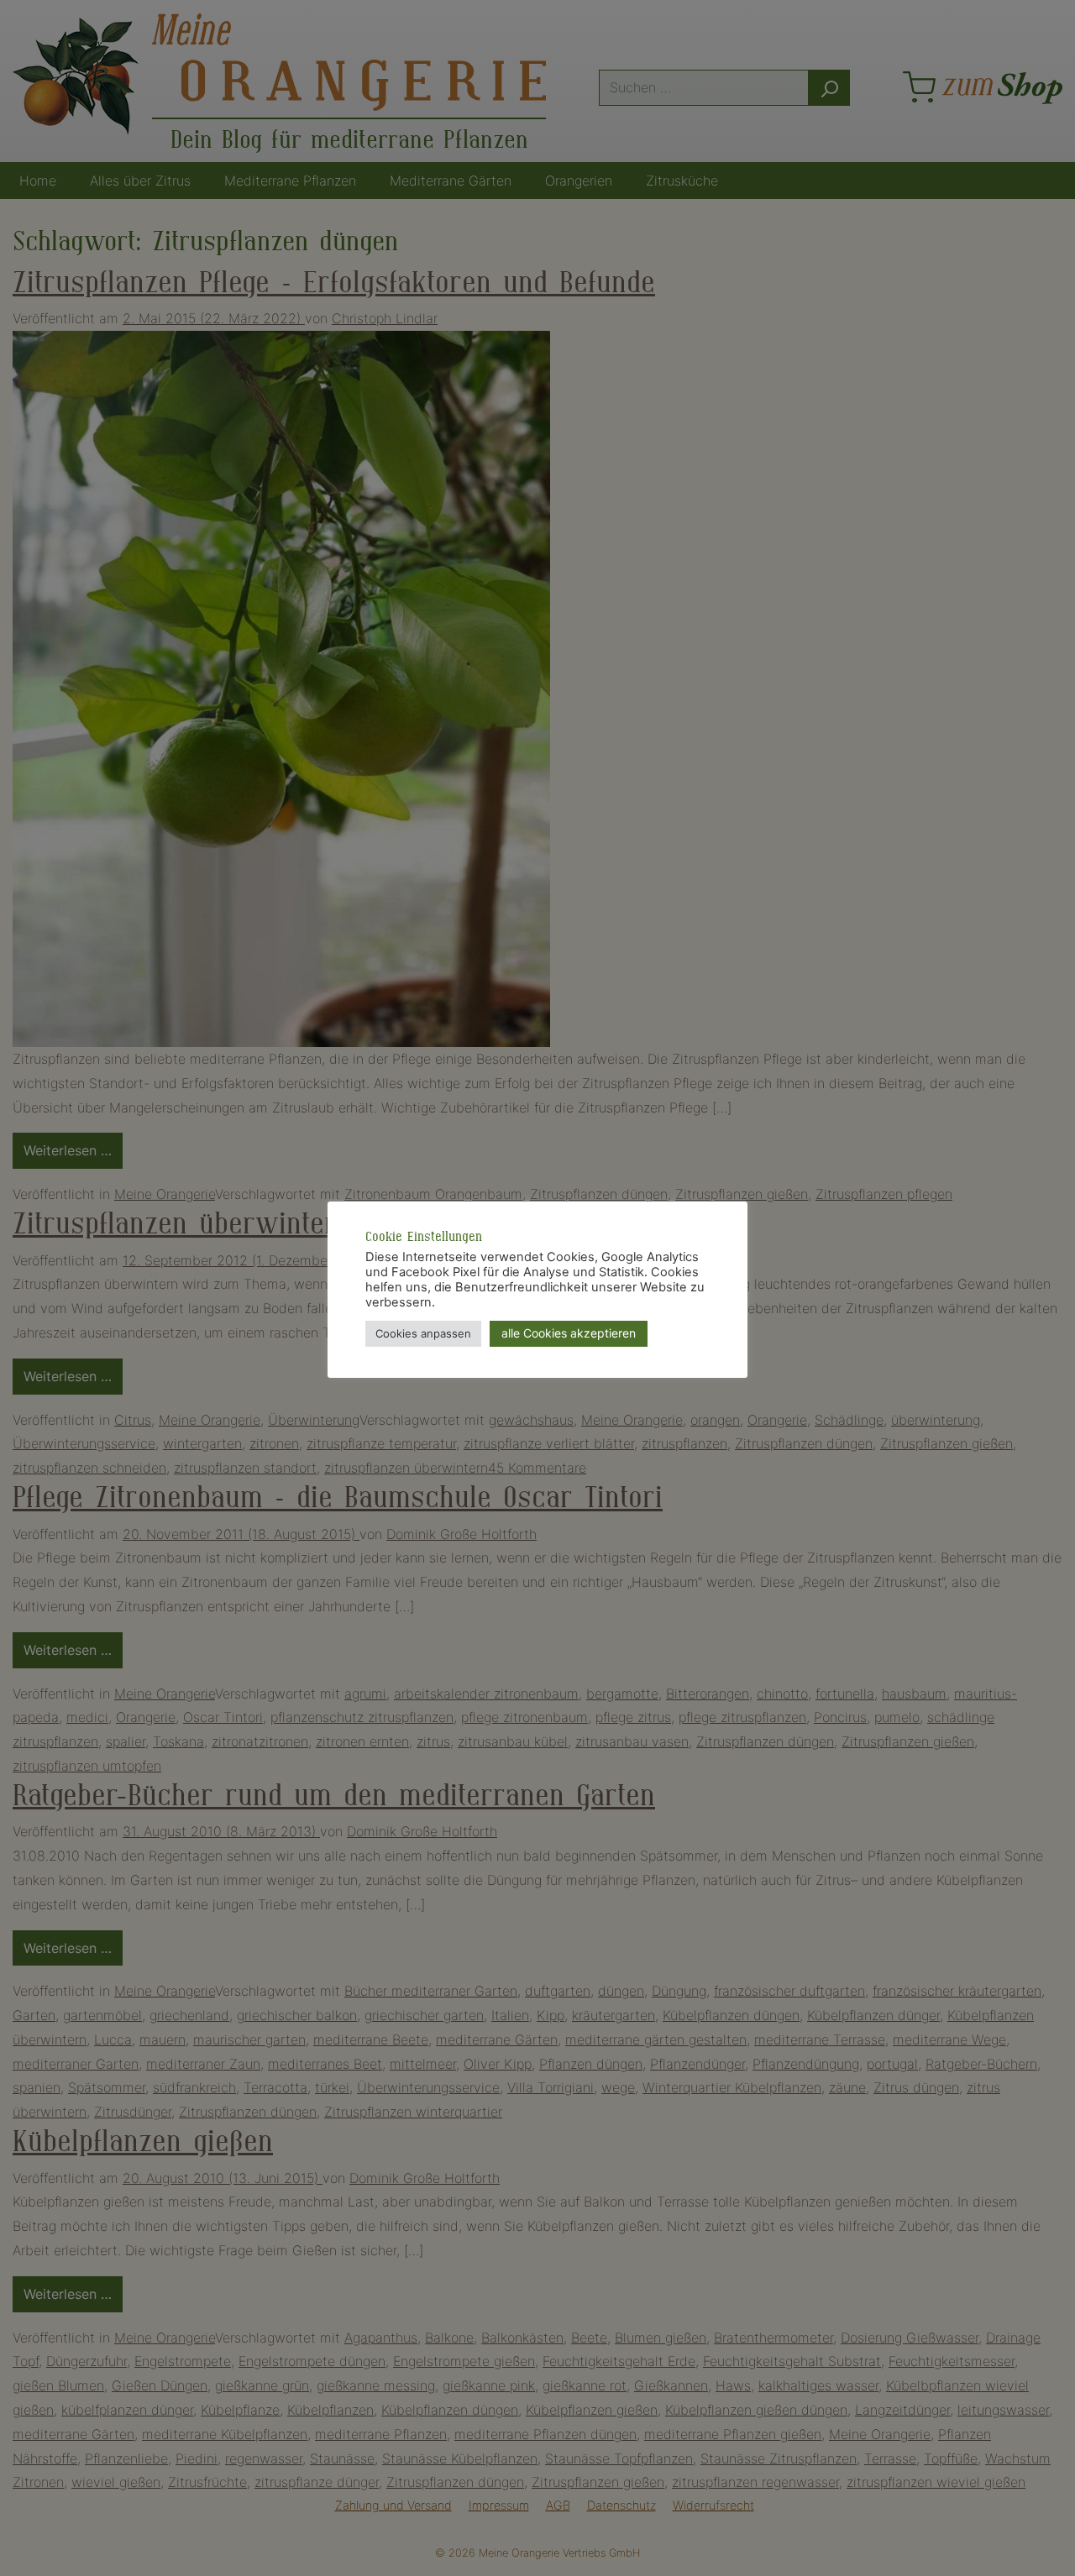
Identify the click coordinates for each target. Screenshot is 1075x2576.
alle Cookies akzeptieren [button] (569, 1333)
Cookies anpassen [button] (423, 1333)
